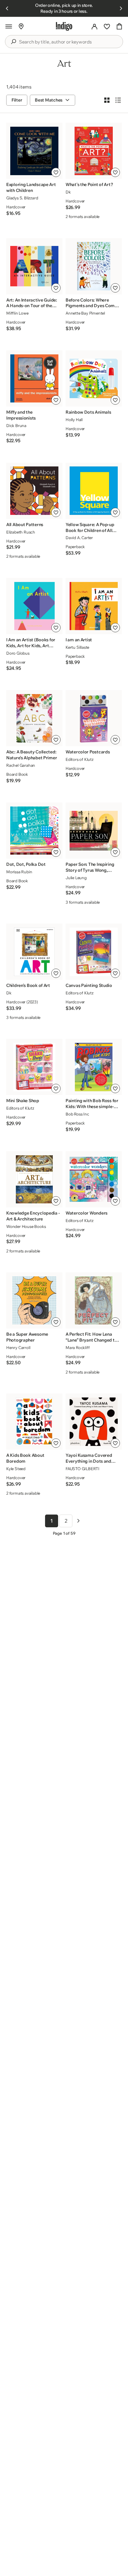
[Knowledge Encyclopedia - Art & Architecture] (34, 1179)
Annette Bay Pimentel (85, 313)
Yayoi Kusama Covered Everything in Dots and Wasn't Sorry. (89, 1458)
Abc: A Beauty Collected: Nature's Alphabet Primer (32, 755)
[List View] (118, 100)
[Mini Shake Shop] (34, 1067)
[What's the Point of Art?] (94, 151)
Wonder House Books (26, 1226)
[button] (9, 26)
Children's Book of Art (28, 985)
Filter (17, 100)
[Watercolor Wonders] (94, 1179)
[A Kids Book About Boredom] (34, 1422)
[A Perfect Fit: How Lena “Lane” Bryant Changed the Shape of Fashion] (94, 1301)
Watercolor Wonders (87, 1213)
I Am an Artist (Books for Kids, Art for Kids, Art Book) (31, 643)
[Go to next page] (78, 1521)
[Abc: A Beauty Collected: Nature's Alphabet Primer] (34, 718)
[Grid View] (107, 100)
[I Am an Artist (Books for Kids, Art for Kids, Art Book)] (34, 606)
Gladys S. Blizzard (22, 198)
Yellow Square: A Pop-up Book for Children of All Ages (90, 528)
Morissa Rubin (19, 872)
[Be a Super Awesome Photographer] (34, 1301)
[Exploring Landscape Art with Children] (34, 151)
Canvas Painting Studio (89, 985)
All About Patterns (25, 525)
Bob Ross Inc (77, 1114)
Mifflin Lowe (17, 313)
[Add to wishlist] (56, 172)
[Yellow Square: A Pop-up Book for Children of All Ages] (94, 491)
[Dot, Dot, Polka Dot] (34, 831)
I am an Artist (79, 640)
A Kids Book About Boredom (25, 1458)
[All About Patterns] (34, 491)
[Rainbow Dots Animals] (94, 379)
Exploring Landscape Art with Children (31, 187)
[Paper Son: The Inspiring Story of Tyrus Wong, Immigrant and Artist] (94, 831)
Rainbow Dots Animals (88, 412)
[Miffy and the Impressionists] (34, 379)
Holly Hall (74, 420)
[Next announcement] (121, 8)
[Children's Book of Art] (34, 952)
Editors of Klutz (80, 759)
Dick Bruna (16, 425)
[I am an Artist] (94, 606)
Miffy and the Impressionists (21, 415)
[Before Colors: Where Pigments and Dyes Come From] (94, 266)
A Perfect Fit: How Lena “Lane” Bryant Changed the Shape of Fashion (92, 1337)
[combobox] (68, 42)
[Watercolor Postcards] (94, 718)
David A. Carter (79, 538)
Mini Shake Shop (23, 1101)
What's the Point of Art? (89, 184)
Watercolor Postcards (88, 752)
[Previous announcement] (7, 8)
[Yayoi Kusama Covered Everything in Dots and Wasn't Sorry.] (94, 1422)
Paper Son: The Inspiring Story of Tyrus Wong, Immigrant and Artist (90, 867)
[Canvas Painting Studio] (94, 952)
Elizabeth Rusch (21, 532)
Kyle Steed (16, 1469)
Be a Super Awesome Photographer (27, 1337)
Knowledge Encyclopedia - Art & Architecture (33, 1216)
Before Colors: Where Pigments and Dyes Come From (91, 303)
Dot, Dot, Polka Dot (26, 864)
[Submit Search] (13, 42)
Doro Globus (18, 653)
